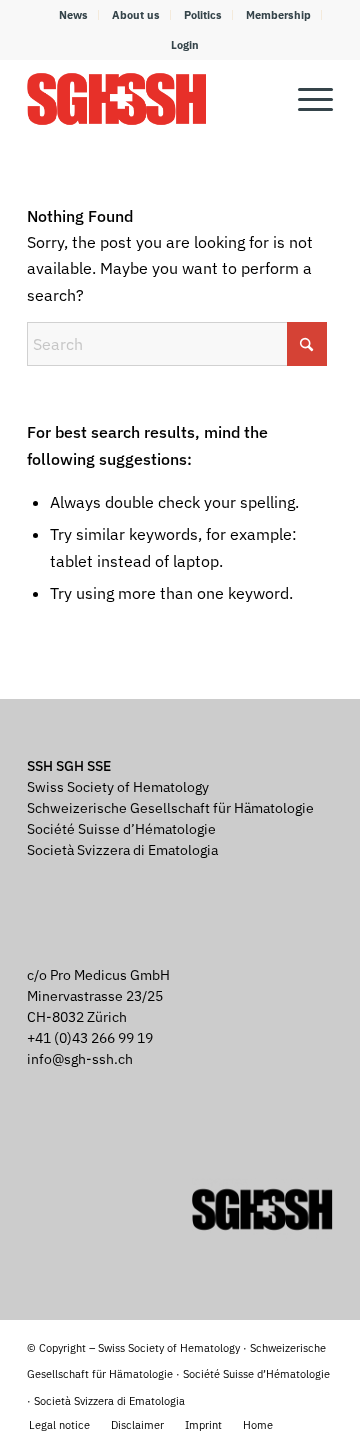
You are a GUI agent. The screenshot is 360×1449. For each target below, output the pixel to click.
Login (185, 45)
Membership (278, 15)
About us (136, 15)
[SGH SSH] (149, 99)
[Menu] (305, 99)
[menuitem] (74, 15)
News (73, 15)
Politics (203, 15)
